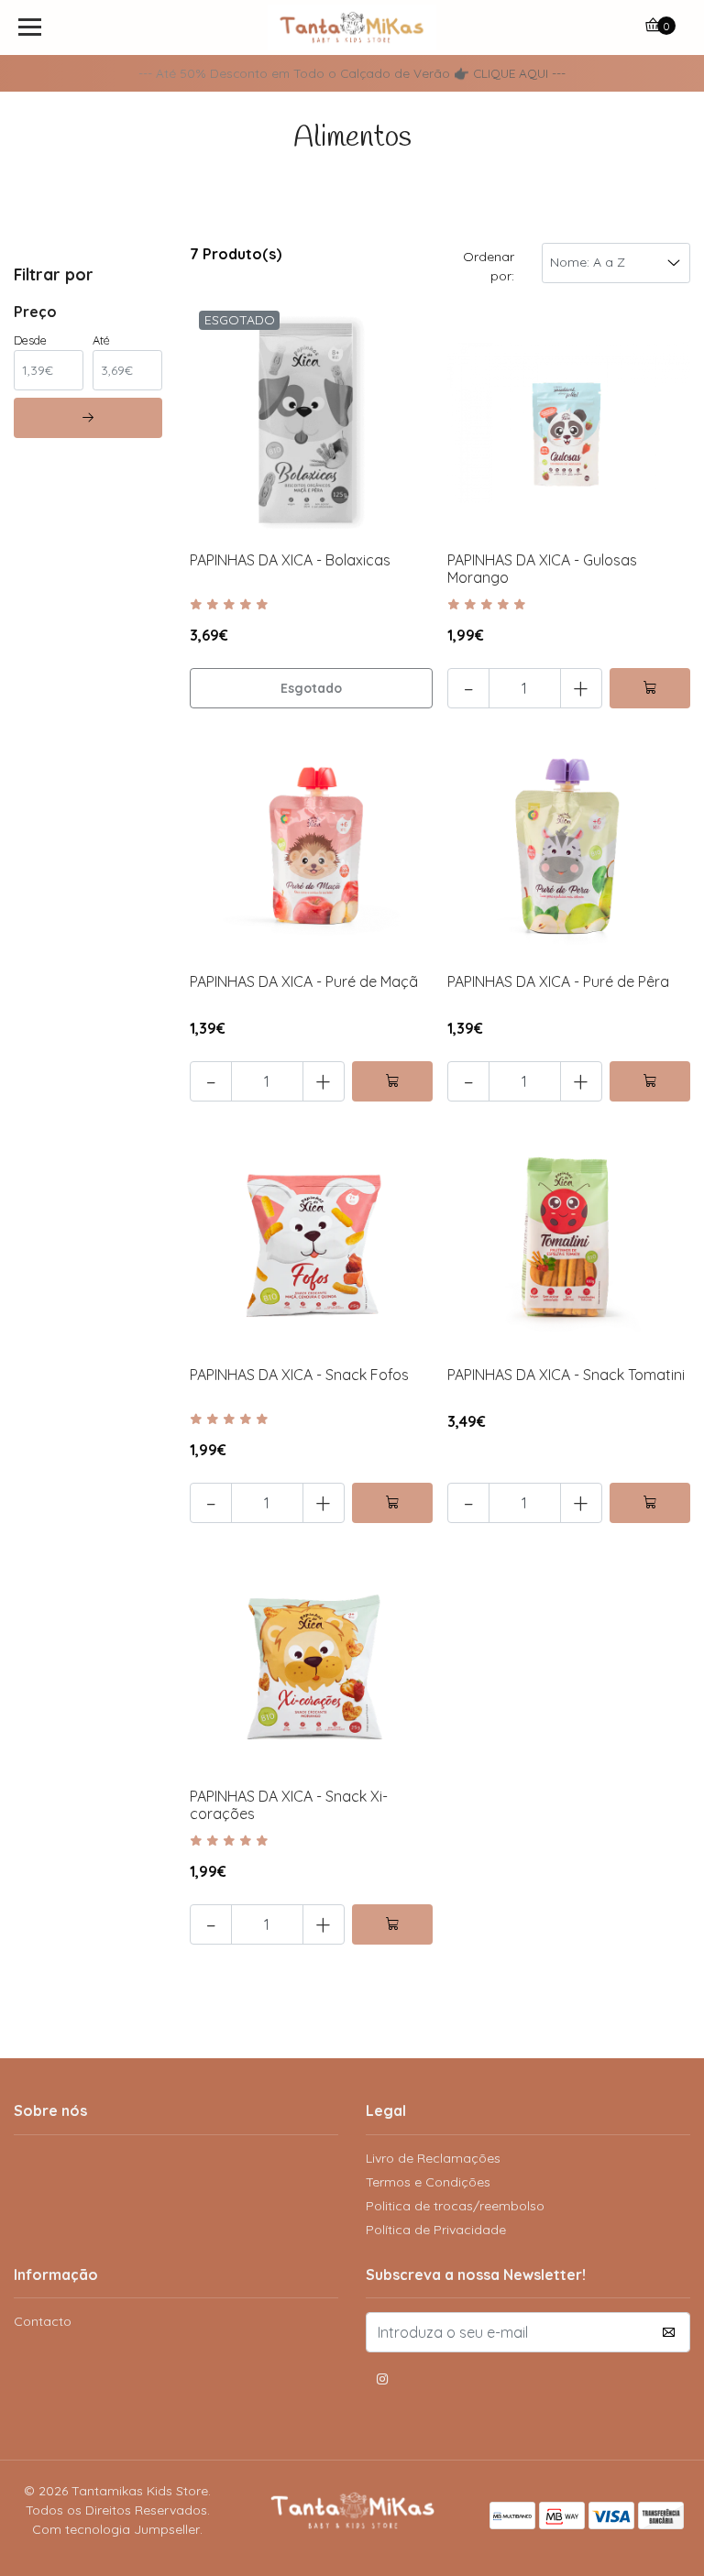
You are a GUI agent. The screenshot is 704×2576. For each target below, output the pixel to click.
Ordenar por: (489, 266)
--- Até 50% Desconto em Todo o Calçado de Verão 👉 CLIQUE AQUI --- (352, 73)
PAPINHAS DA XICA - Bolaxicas (290, 560)
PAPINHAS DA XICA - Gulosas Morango (542, 569)
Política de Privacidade (436, 2230)
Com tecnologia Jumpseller (116, 2529)
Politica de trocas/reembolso (455, 2206)
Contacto (43, 2321)
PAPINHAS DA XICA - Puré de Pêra (558, 981)
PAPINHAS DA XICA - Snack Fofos (299, 1375)
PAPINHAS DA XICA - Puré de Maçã (304, 981)
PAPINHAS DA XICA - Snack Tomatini (566, 1375)
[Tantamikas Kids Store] (352, 27)
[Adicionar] (650, 688)
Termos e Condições (428, 2182)
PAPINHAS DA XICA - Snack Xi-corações (289, 1805)
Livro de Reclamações (433, 2158)
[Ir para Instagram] (382, 2382)
